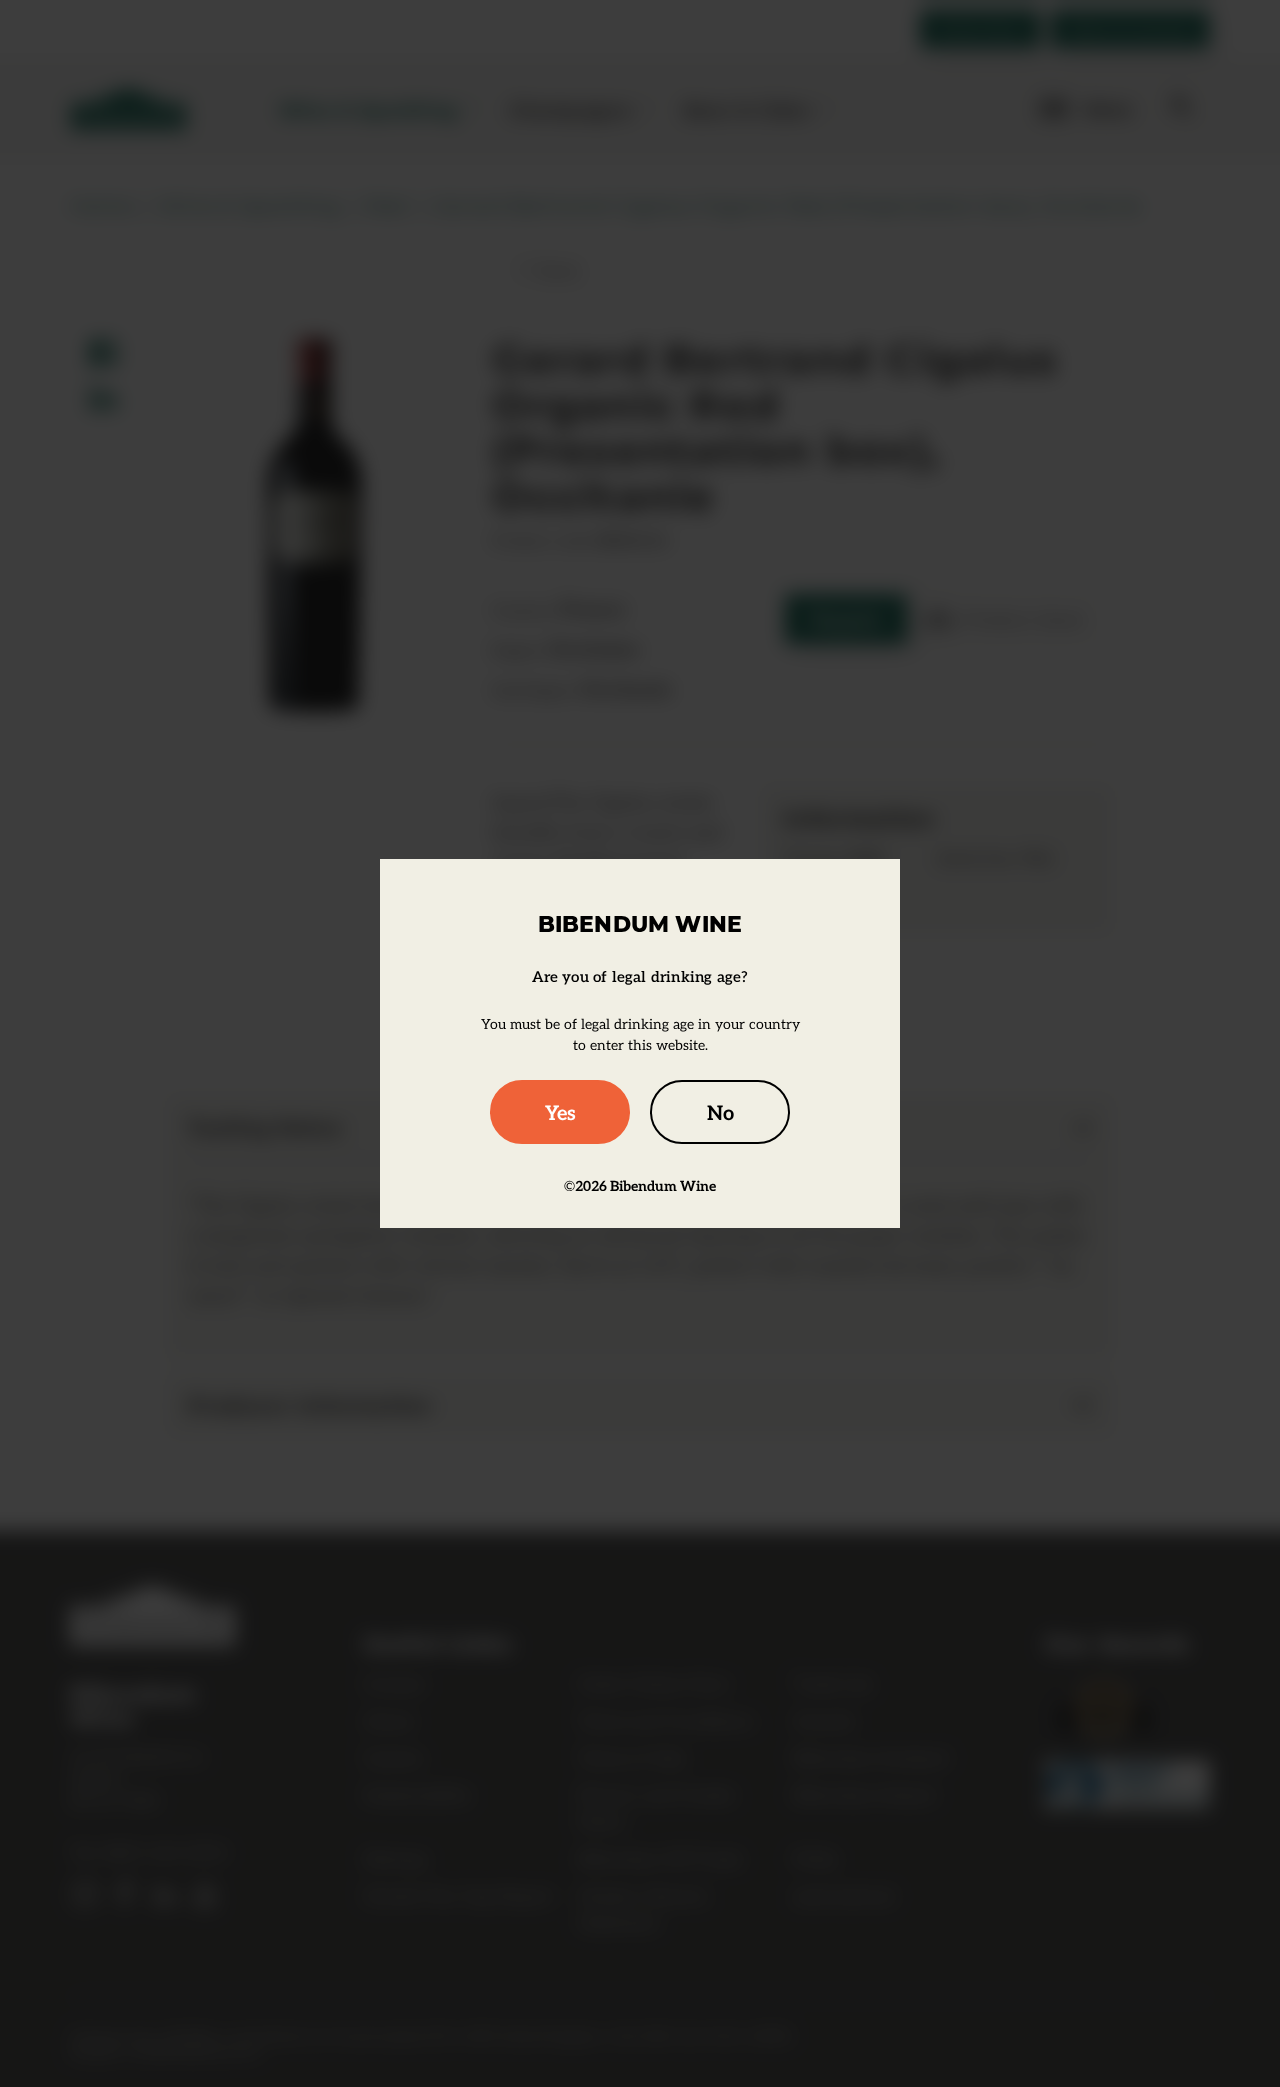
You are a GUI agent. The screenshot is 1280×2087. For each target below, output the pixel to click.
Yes (560, 1112)
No (720, 1112)
